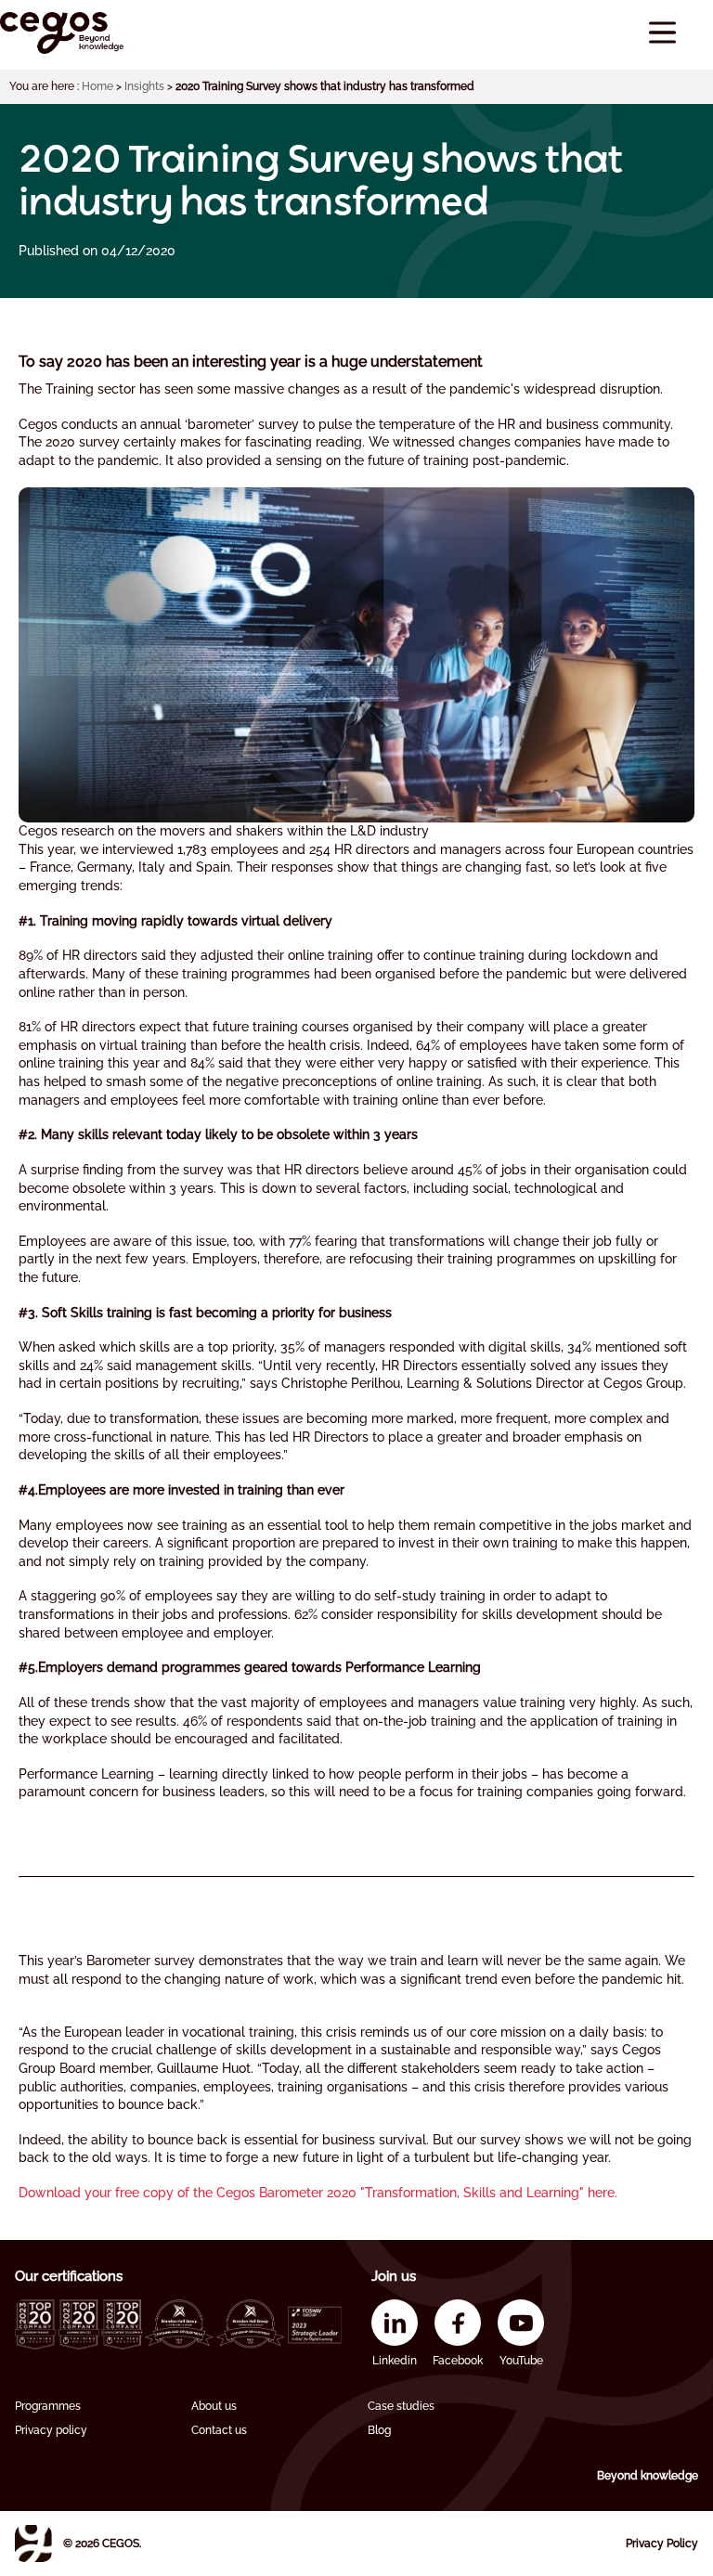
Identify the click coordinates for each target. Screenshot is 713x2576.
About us (214, 2406)
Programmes (48, 2406)
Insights (144, 86)
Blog (379, 2430)
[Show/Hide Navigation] (662, 33)
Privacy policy (51, 2430)
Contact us (219, 2430)
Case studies (401, 2406)
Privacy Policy (662, 2544)
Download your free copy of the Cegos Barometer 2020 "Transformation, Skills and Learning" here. (318, 2193)
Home (97, 86)
